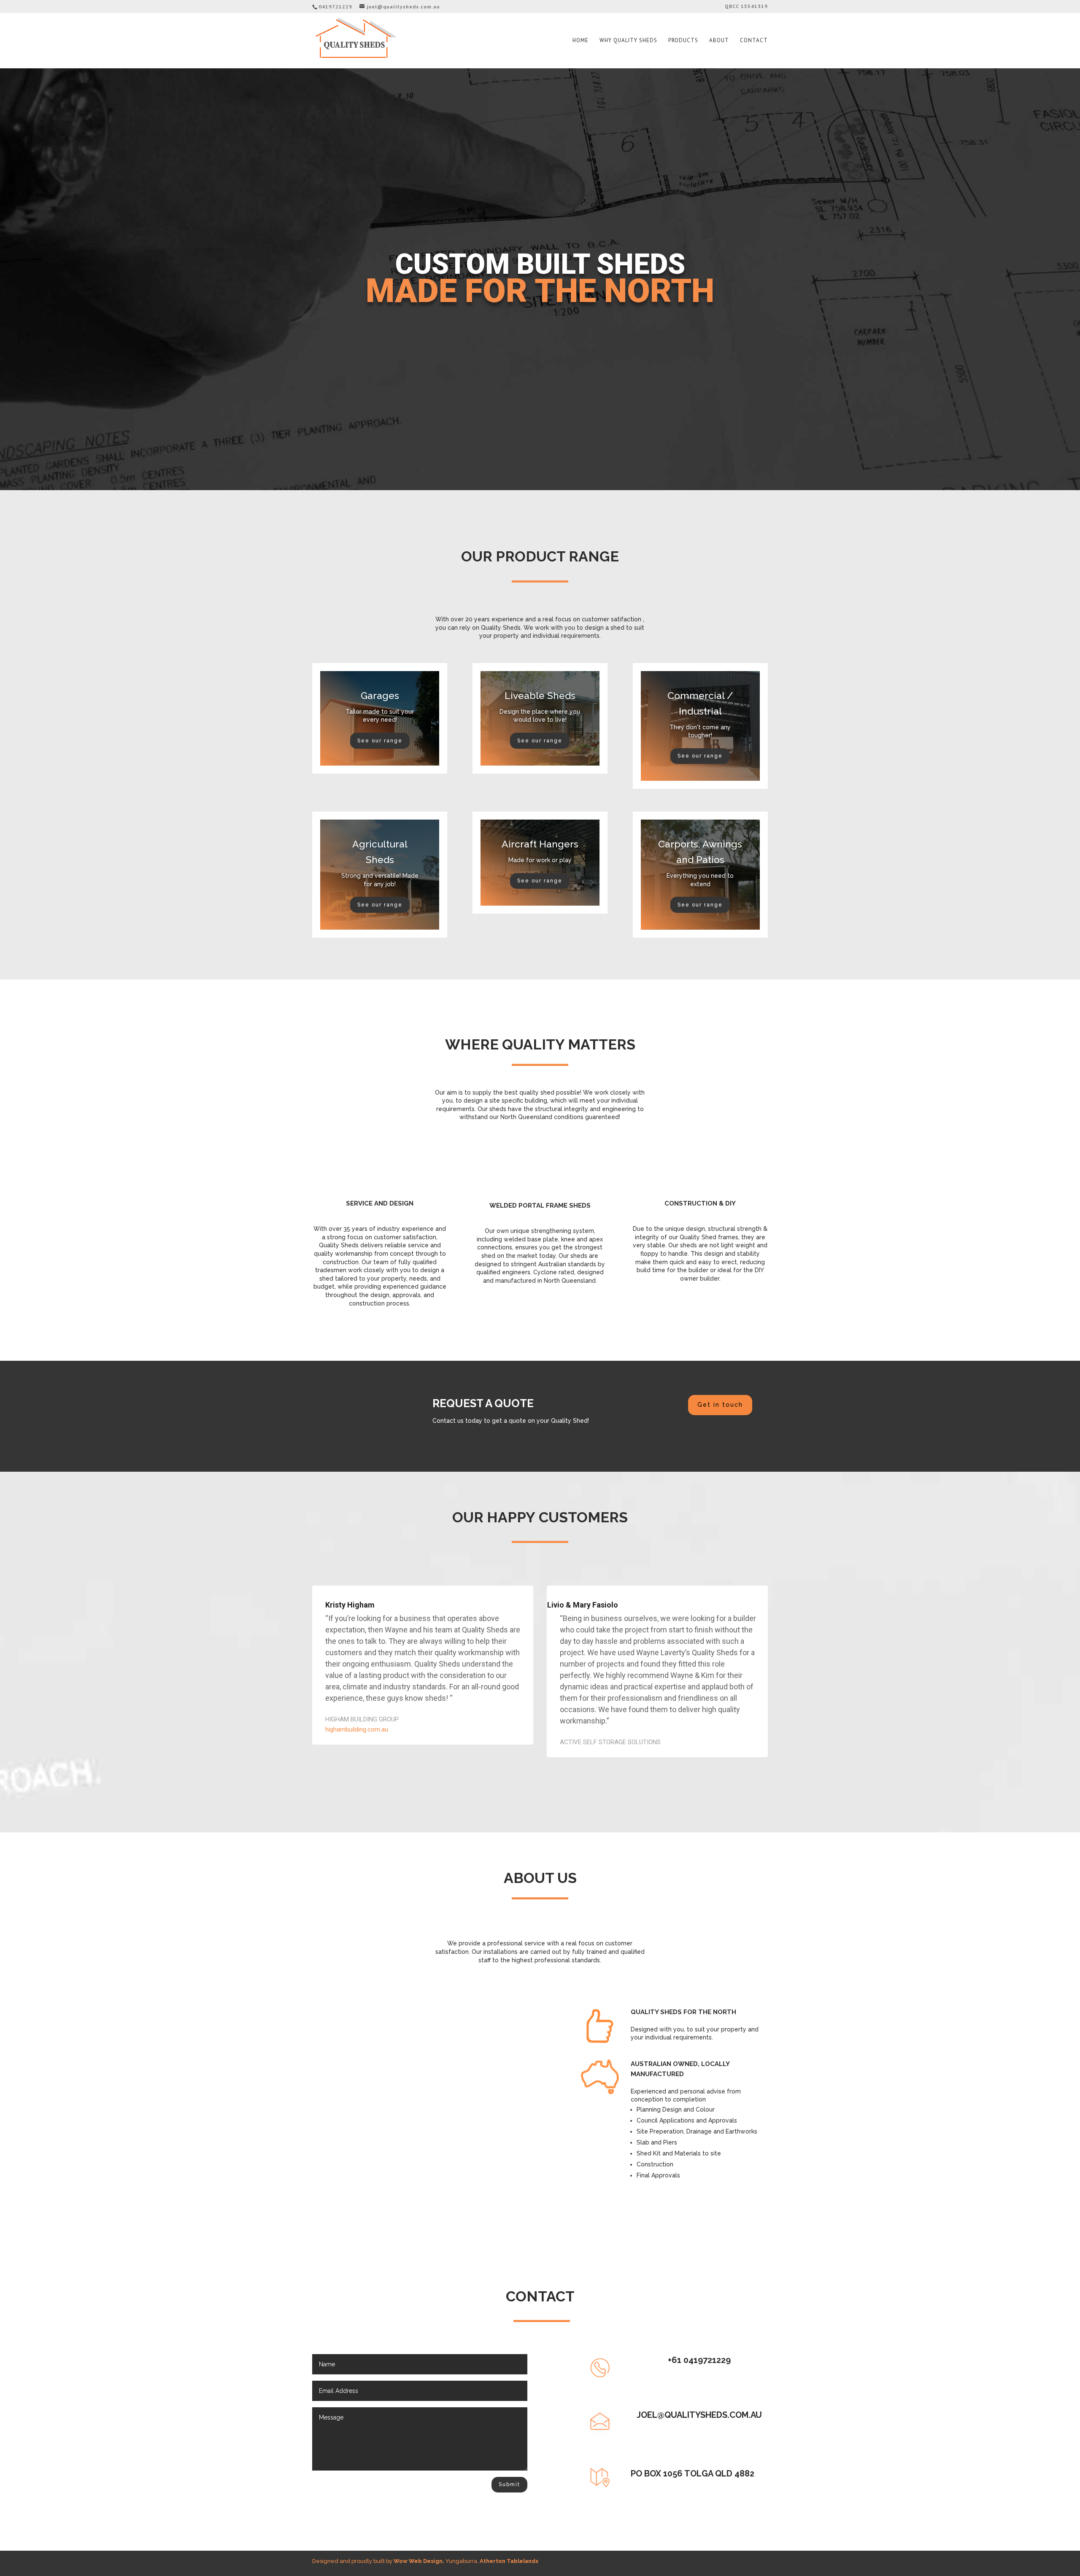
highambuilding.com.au (357, 1729)
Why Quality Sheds (628, 41)
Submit (509, 2484)
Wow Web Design (418, 2561)
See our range (380, 741)
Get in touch (720, 1405)
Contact (754, 41)
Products (683, 41)
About (719, 41)
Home (580, 41)
